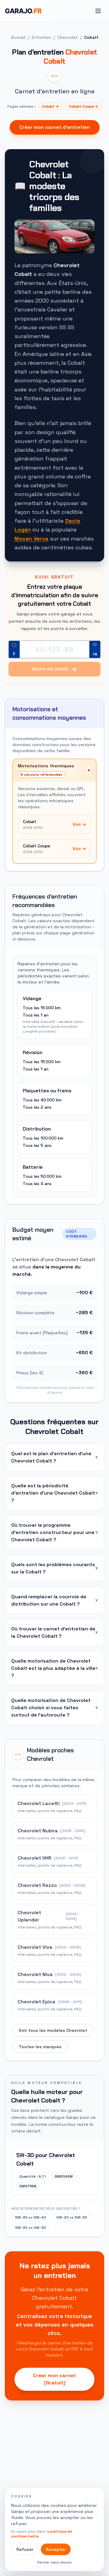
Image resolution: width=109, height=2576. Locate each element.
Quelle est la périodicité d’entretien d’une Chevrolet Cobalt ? (54, 1493)
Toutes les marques (40, 2047)
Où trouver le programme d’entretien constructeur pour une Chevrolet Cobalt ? (54, 1532)
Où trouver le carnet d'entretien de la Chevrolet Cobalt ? (54, 1632)
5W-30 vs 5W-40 (31, 2217)
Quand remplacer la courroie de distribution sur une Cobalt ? (54, 1600)
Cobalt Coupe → (84, 106)
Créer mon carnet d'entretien (55, 127)
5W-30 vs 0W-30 (31, 2228)
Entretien (41, 37)
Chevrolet (68, 37)
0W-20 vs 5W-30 (72, 2217)
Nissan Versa (31, 539)
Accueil (18, 37)
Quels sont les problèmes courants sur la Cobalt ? (54, 1568)
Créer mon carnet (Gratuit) (54, 2379)
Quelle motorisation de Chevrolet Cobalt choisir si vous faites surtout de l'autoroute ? (54, 1708)
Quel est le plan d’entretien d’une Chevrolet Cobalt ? (54, 1457)
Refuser (25, 2549)
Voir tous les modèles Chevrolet (53, 2030)
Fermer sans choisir (55, 2562)
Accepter (56, 2549)
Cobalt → (50, 106)
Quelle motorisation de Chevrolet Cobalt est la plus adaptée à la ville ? (54, 1668)
